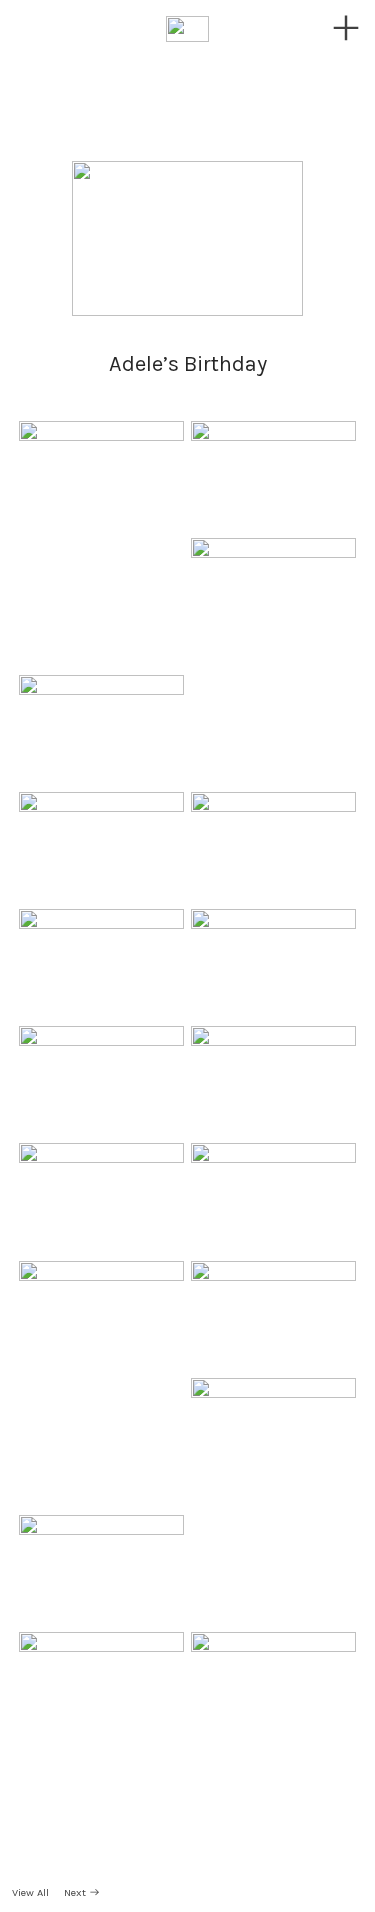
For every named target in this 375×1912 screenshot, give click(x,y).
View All (32, 1892)
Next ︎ (82, 1892)
